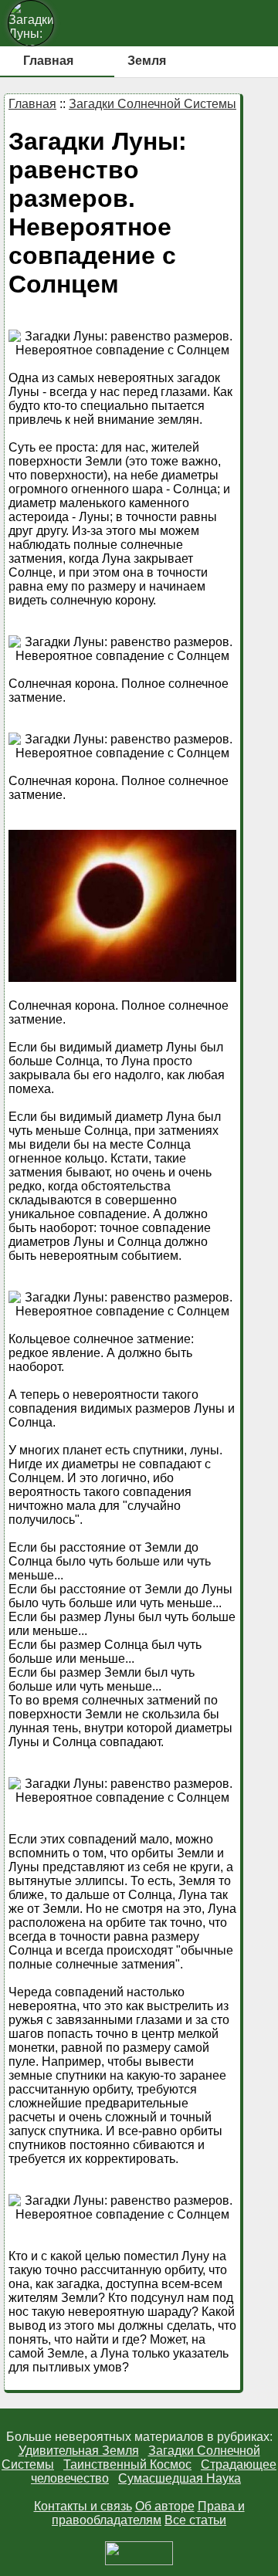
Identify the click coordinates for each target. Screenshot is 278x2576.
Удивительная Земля (79, 2451)
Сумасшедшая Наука (180, 2478)
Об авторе (165, 2506)
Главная (48, 61)
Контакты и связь (83, 2506)
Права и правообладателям (148, 2513)
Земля (147, 61)
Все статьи (195, 2520)
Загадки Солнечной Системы (153, 104)
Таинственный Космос (127, 2464)
